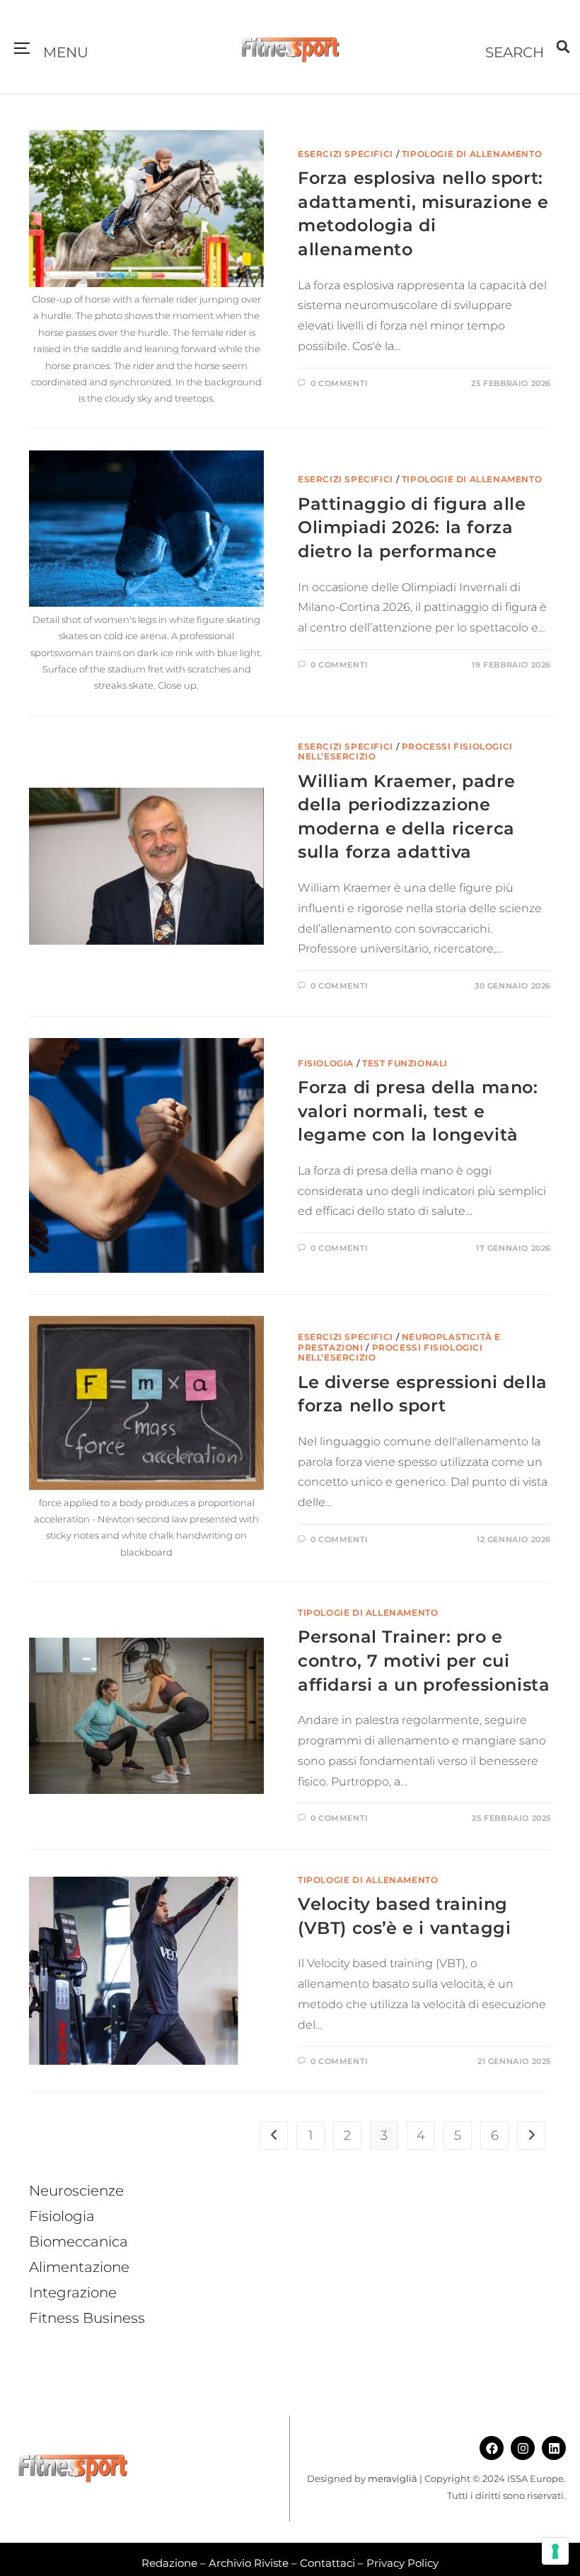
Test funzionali (405, 1063)
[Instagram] (523, 2448)
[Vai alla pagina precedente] (274, 2135)
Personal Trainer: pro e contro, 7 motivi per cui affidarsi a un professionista (424, 1660)
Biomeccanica (79, 2242)
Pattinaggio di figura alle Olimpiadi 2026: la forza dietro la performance (412, 528)
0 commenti (340, 383)
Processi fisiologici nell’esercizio (405, 751)
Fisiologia (326, 1063)
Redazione (169, 2563)
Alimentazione (79, 2267)
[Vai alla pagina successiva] (531, 2135)
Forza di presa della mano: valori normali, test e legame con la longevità (418, 1111)
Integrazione (73, 2292)
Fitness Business (87, 2318)
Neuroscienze (76, 2191)
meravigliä (393, 2478)
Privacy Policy (402, 2563)
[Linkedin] (554, 2448)
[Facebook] (492, 2448)
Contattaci (327, 2563)
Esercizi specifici (346, 154)
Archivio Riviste (249, 2563)
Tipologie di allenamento (472, 154)
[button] (22, 49)
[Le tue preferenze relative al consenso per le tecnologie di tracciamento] (555, 2551)
